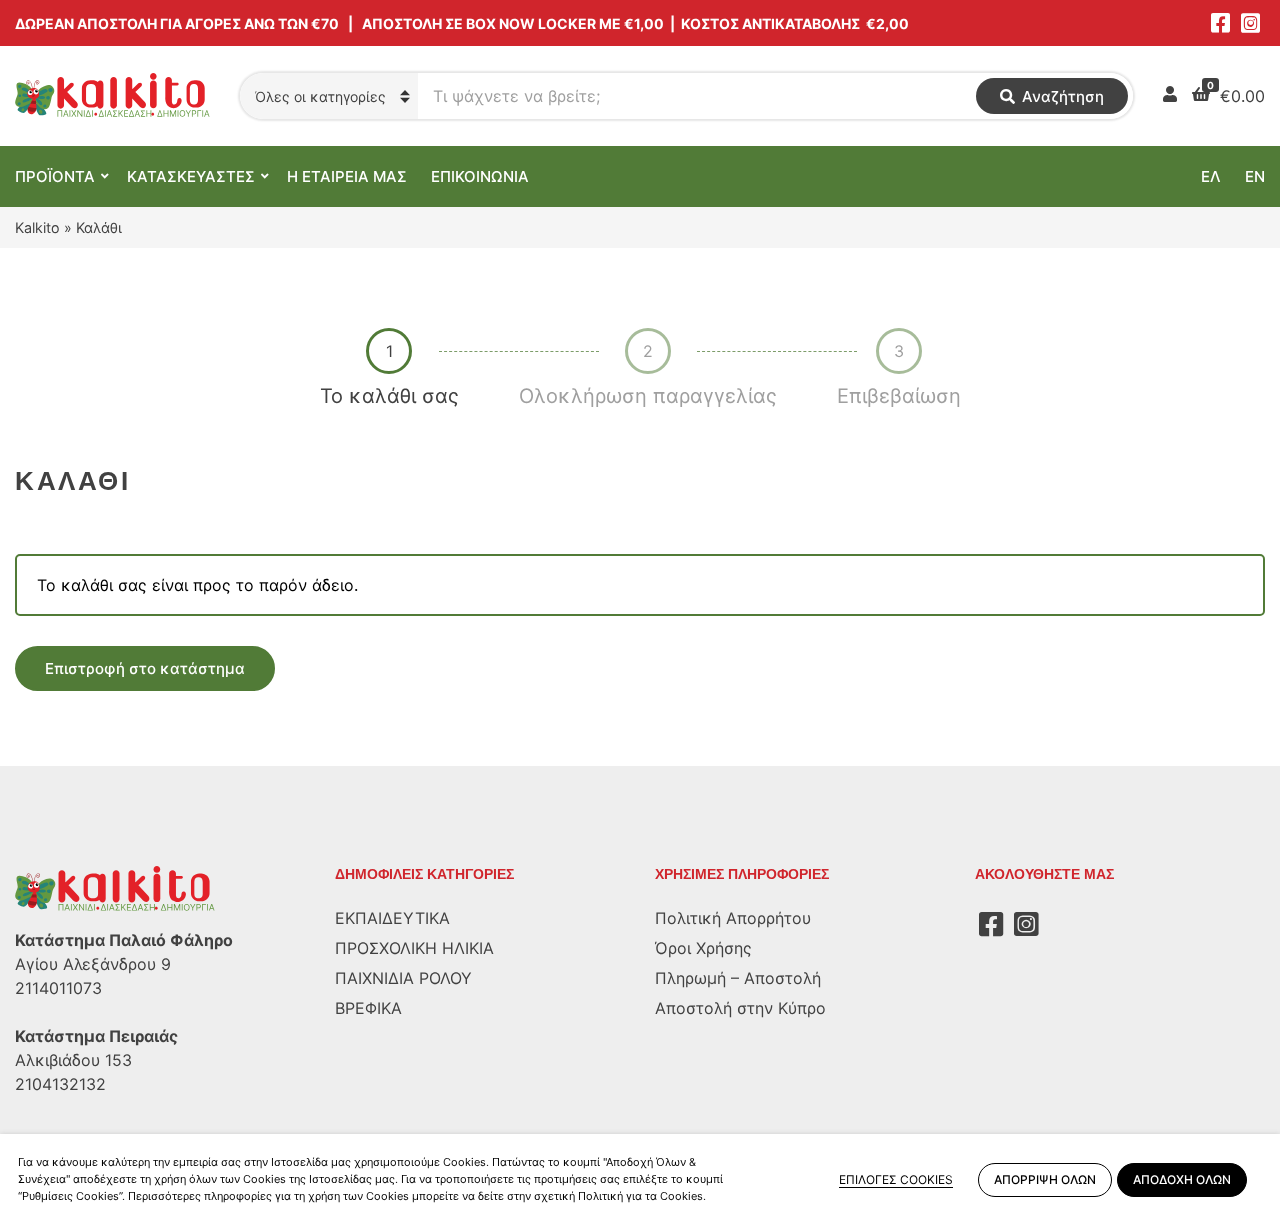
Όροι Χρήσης (703, 948)
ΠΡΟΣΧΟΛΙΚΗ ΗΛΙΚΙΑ (414, 948)
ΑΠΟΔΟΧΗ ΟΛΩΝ (1182, 1179)
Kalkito (37, 227)
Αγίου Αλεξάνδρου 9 (93, 964)
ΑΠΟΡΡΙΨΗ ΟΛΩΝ (1045, 1179)
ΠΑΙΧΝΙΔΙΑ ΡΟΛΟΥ (403, 978)
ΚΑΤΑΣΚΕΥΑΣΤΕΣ (191, 176)
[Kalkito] (115, 888)
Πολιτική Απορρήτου (733, 918)
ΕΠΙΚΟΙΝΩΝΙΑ (480, 176)
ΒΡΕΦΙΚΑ (368, 1008)
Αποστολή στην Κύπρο (740, 1008)
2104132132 (60, 1084)
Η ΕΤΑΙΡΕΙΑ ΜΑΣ (347, 176)
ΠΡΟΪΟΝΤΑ (55, 176)
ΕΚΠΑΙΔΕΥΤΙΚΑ (392, 918)
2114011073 (58, 988)
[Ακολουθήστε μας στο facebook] (1220, 23)
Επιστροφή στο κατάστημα (145, 668)
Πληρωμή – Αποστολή (738, 978)
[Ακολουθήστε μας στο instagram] (1250, 23)
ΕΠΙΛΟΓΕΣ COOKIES (896, 1179)
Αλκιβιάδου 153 (73, 1060)
